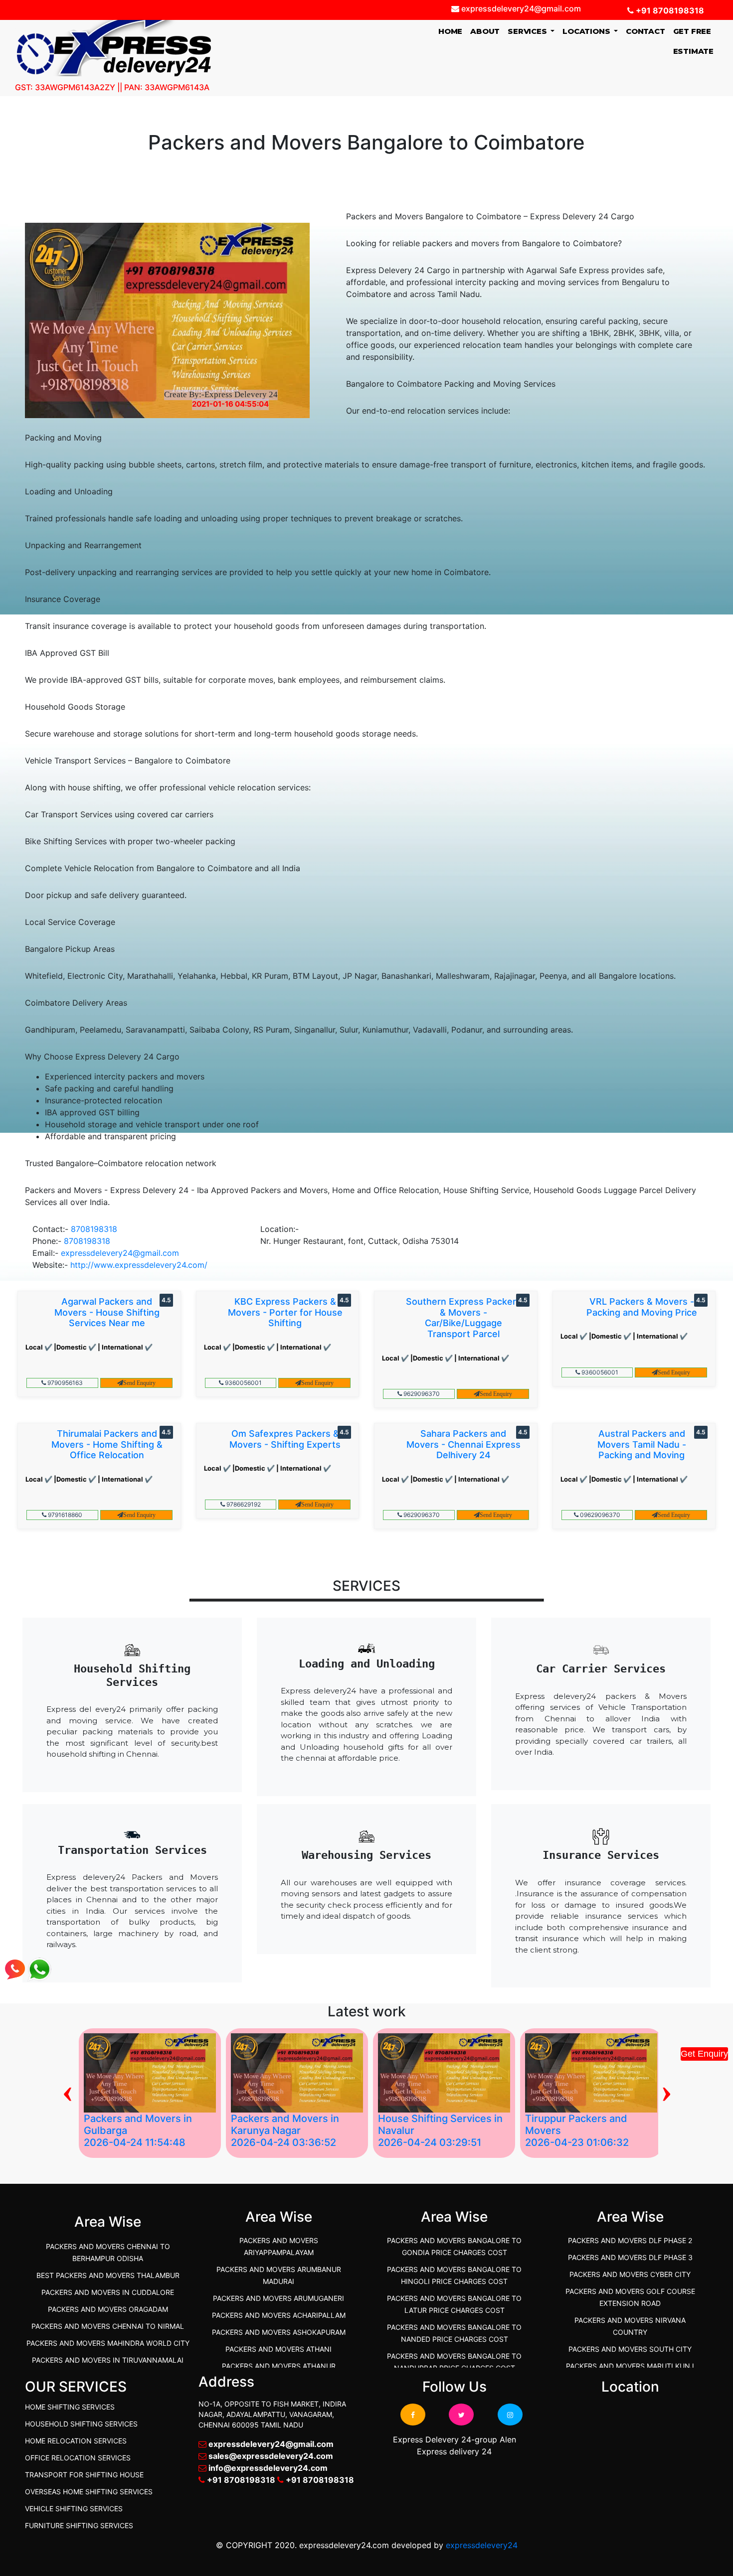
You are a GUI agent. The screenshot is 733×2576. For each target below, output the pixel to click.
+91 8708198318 (669, 10)
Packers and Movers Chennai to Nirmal (108, 2326)
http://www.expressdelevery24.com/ (139, 1265)
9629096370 (421, 1394)
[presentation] (68, 2090)
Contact (645, 31)
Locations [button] (587, 31)
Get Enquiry (704, 2054)
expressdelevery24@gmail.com (120, 1253)
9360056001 (243, 1383)
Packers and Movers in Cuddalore (108, 2292)
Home (452, 31)
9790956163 (64, 1383)
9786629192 (243, 1504)
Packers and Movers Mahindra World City (108, 2343)
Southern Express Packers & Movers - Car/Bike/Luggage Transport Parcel (463, 1318)
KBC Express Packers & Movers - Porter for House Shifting (285, 1312)
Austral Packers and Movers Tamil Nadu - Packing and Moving (642, 1444)
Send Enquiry (139, 1383)
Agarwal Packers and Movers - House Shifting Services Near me (107, 1312)
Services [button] (528, 31)
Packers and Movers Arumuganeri (278, 2298)
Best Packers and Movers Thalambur (108, 2275)
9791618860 (64, 1515)
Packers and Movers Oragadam (108, 2309)
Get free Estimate (693, 41)
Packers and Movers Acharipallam (279, 2315)
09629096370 (599, 1515)
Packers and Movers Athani (278, 2349)
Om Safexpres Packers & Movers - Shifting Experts (285, 1439)
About (485, 31)
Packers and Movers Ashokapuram (279, 2332)
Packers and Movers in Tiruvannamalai (108, 2360)
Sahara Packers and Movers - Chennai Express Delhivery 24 (463, 1444)
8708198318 (94, 1229)
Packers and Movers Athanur (279, 2366)
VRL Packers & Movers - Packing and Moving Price (642, 1307)
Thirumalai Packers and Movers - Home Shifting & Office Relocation (107, 1444)
